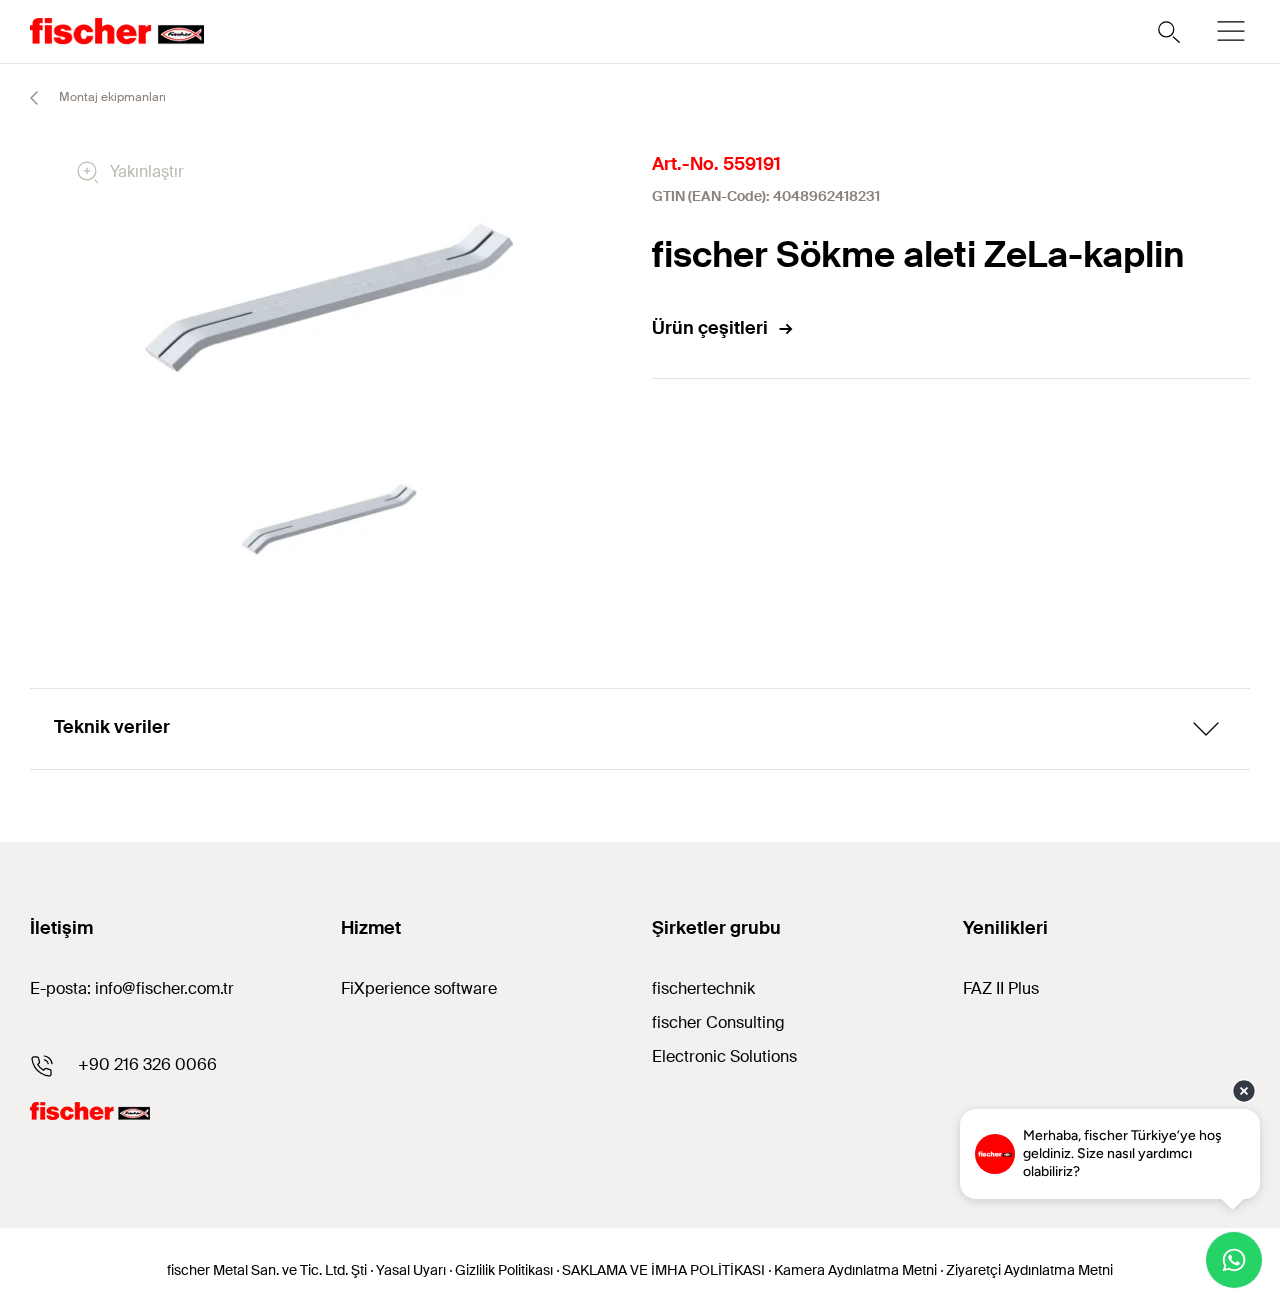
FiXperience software (419, 988)
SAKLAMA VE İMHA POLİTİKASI (663, 1270)
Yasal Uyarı (411, 1270)
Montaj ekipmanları (111, 97)
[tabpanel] (328, 519)
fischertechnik (703, 988)
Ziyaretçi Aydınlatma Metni (1029, 1270)
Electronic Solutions (724, 1056)
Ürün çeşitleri (710, 328)
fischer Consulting (718, 1022)
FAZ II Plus (1001, 988)
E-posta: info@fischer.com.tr (132, 988)
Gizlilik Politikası (504, 1270)
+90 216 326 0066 (147, 1064)
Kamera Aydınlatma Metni (855, 1270)
